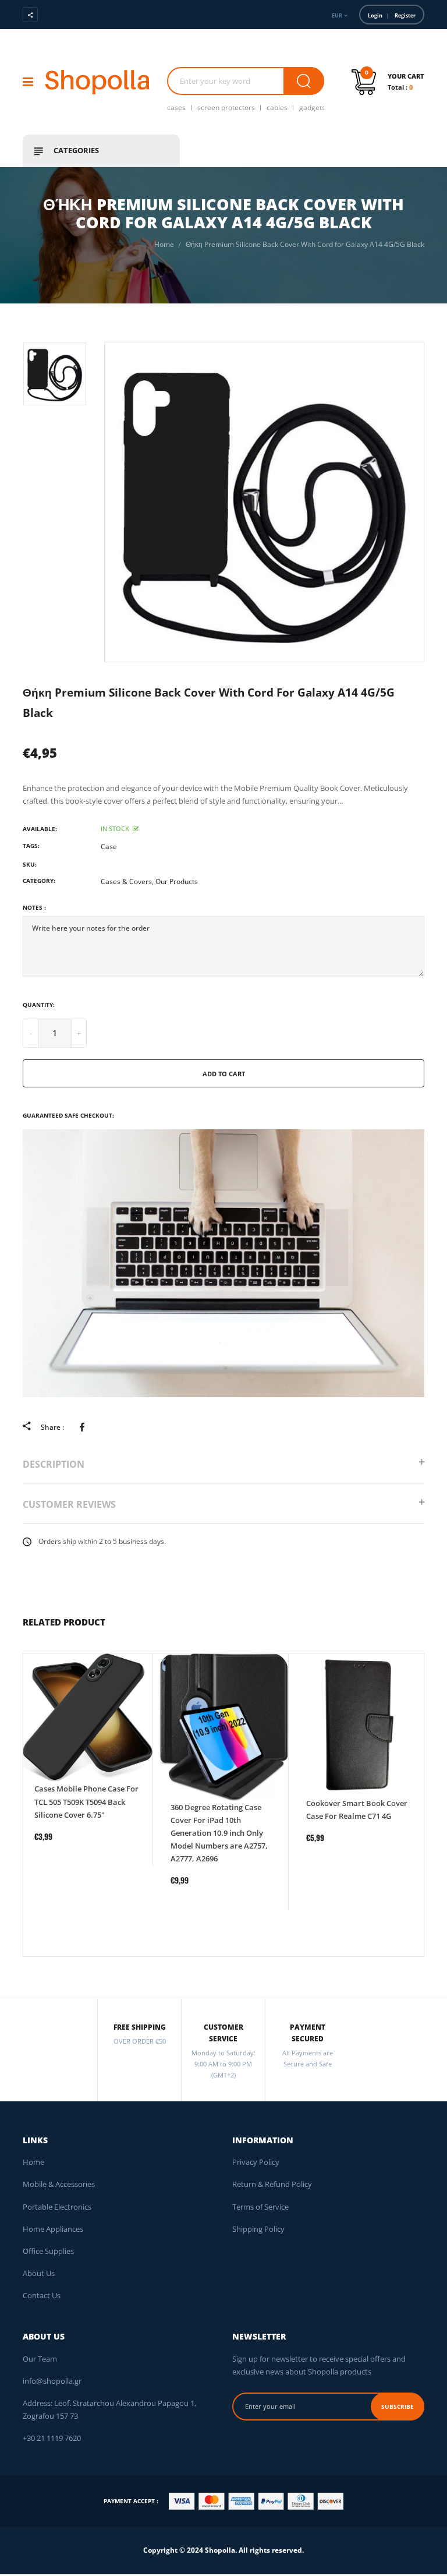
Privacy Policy (256, 2162)
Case (109, 847)
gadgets (312, 107)
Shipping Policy (258, 2229)
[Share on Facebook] (84, 1427)
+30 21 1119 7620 (52, 2438)
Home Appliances (53, 2229)
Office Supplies (48, 2251)
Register (405, 15)
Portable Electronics (57, 2207)
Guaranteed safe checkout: (68, 1115)
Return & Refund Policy (272, 2184)
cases (176, 107)
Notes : (34, 907)
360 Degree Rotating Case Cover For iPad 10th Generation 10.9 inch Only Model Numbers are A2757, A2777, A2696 (219, 1833)
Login (375, 15)
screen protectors (226, 107)
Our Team (40, 2359)
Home (33, 2162)
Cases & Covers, (127, 881)
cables (277, 107)
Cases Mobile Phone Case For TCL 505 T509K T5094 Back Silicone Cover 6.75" (86, 1801)
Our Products (177, 881)
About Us (39, 2273)
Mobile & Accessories (59, 2184)
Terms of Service (260, 2207)
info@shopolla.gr (52, 2381)
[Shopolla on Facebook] (64, 15)
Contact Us (42, 2295)
